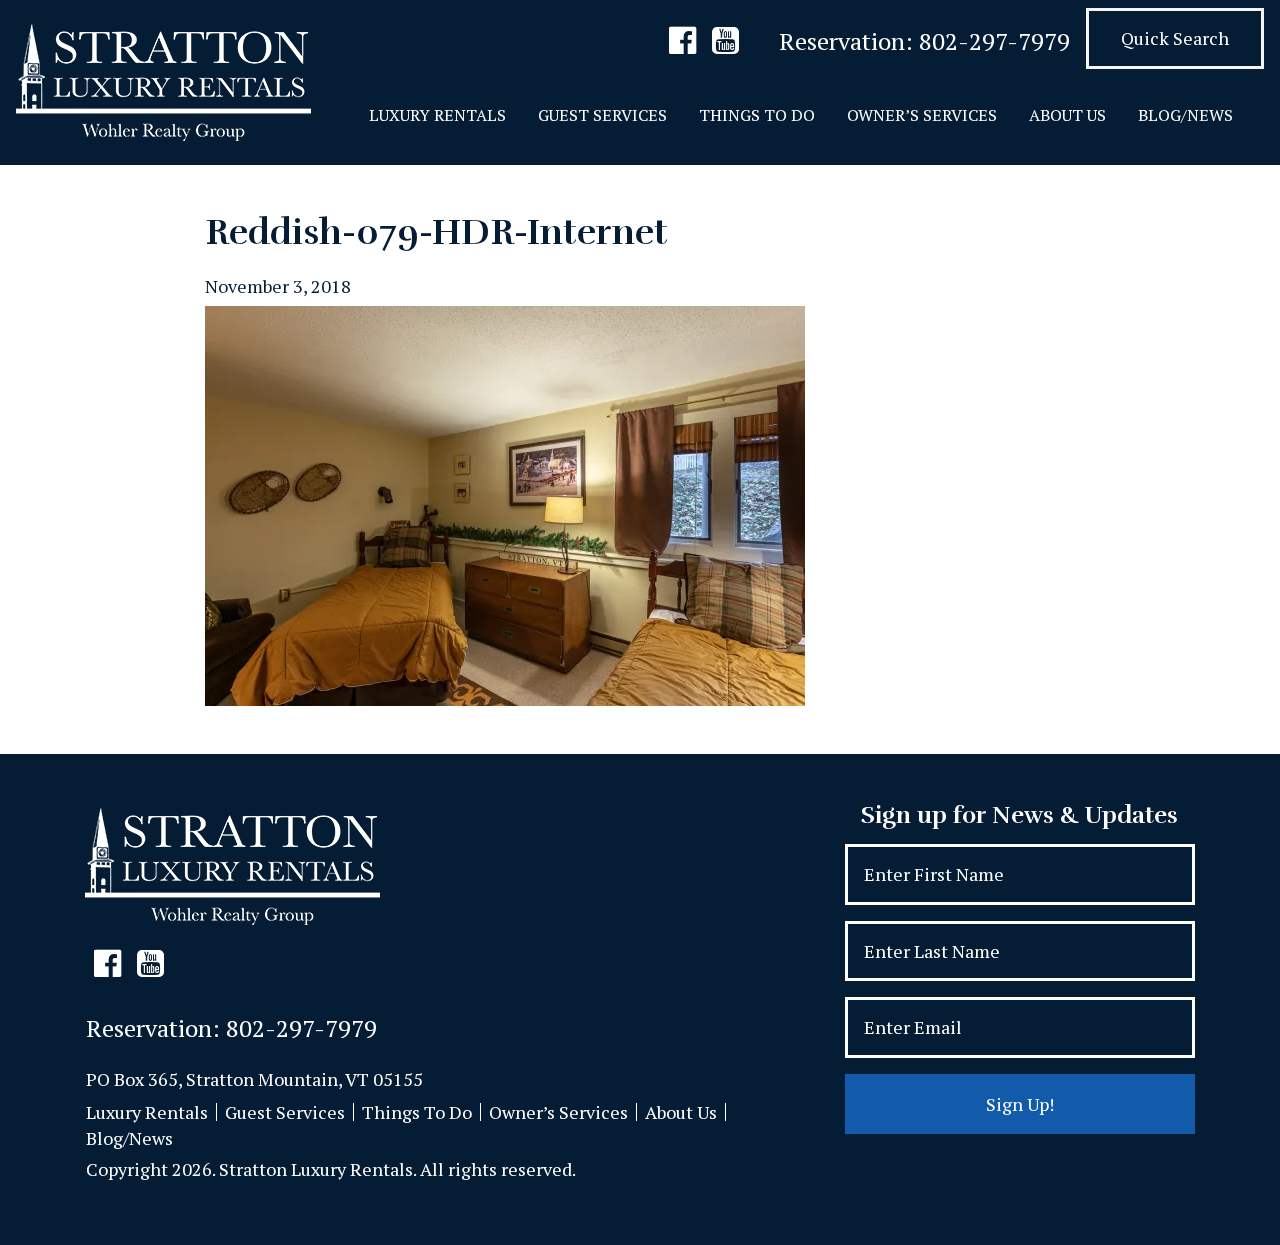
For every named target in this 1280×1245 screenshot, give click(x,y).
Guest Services (602, 115)
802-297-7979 (994, 41)
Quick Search (1175, 38)
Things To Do (757, 115)
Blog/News (1185, 115)
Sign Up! (1020, 1104)
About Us (1067, 115)
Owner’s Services (922, 115)
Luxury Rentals (437, 115)
